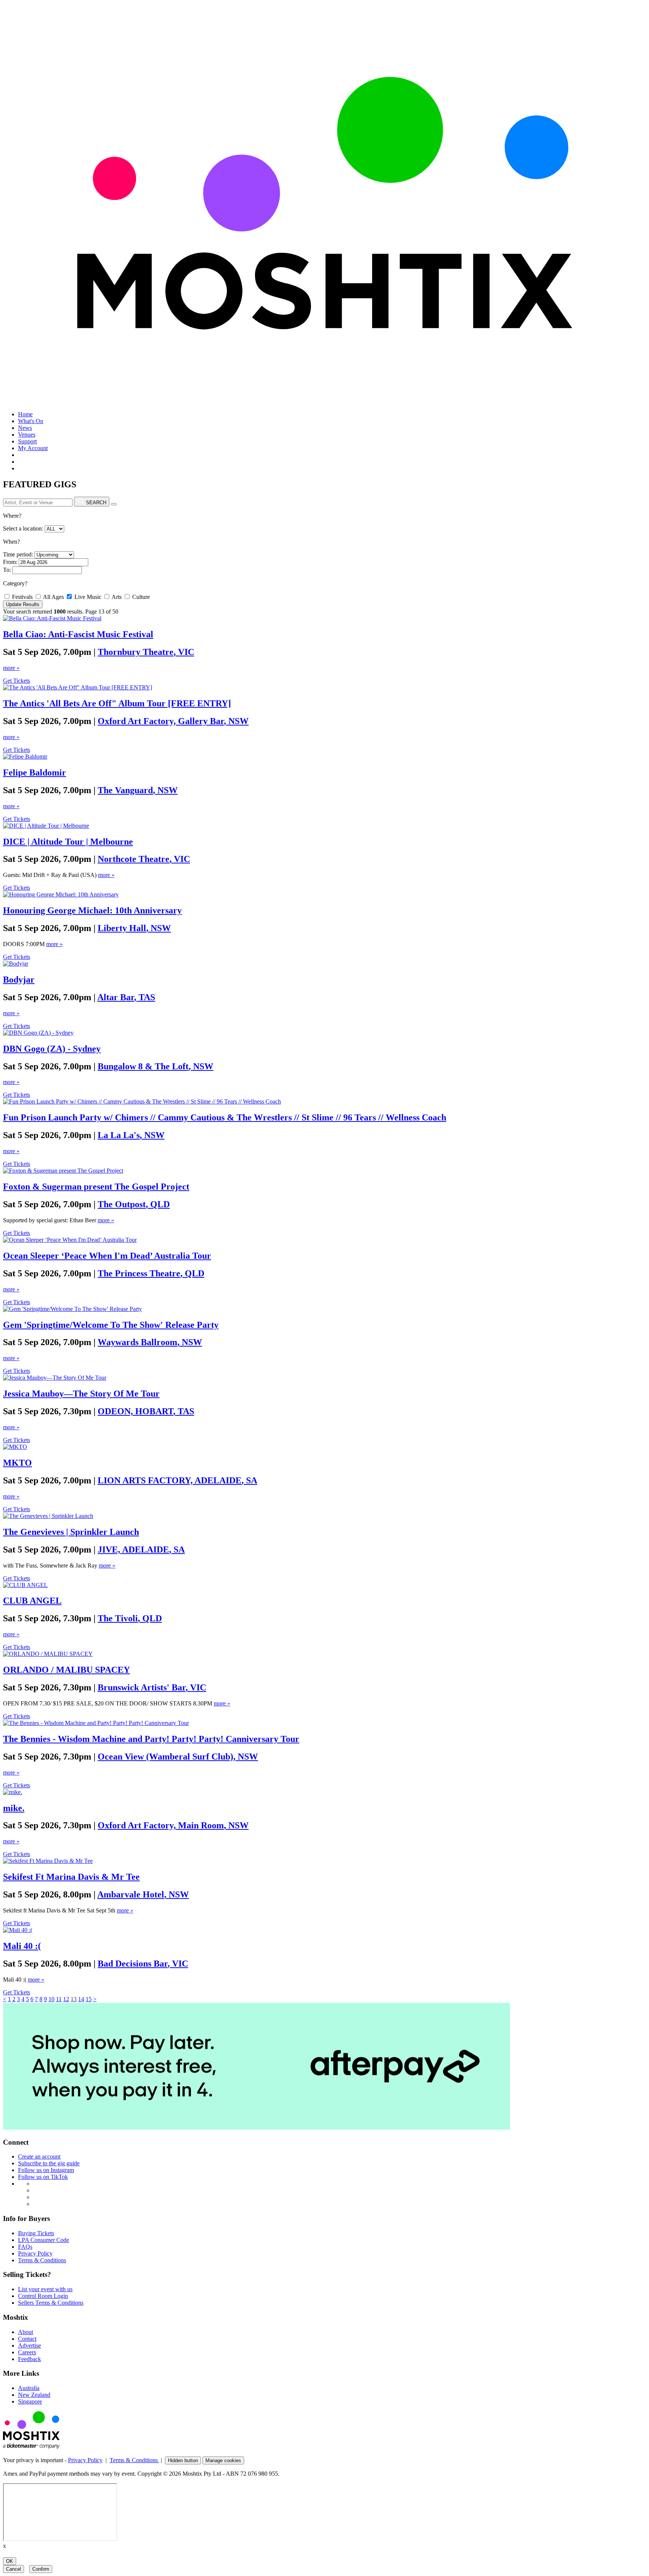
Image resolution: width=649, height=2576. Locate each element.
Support (27, 441)
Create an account (39, 2156)
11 (59, 1999)
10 (51, 1999)
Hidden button (183, 2460)
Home (25, 414)
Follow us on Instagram (46, 2170)
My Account (33, 448)
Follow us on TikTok (43, 2177)
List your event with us (45, 2289)
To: (7, 570)
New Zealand (34, 2395)
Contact (27, 2339)
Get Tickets (17, 681)
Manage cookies (223, 2460)
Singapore (30, 2401)
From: (10, 562)
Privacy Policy (35, 2253)
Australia (29, 2388)
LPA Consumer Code (44, 2240)
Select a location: (23, 528)
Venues (27, 435)
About (26, 2332)
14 (81, 1999)
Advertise (29, 2345)
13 (74, 1999)
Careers (27, 2352)
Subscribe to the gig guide (49, 2163)
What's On (31, 421)
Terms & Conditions (42, 2260)
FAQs (25, 2247)
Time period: (18, 554)
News (25, 428)
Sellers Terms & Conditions (51, 2303)
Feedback (29, 2359)
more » (11, 668)
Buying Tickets (36, 2233)
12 (66, 1999)
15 (89, 1999)
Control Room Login (43, 2296)
